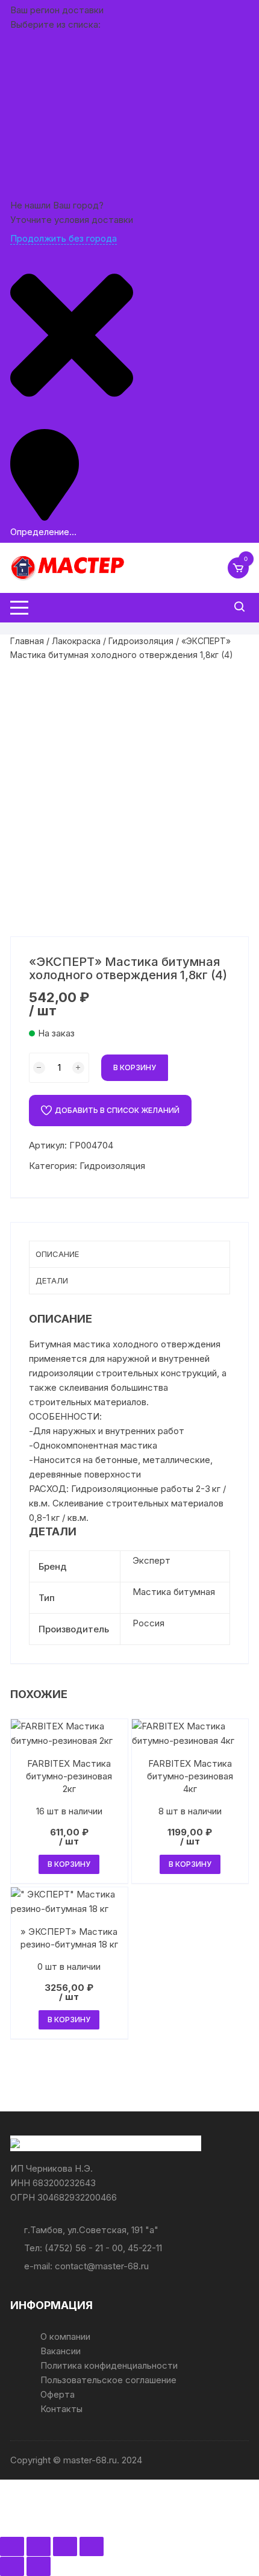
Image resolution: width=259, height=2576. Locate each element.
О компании (65, 2336)
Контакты (61, 2409)
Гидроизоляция (141, 641)
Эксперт (151, 1560)
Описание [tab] (57, 1254)
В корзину (135, 1067)
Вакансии (61, 2351)
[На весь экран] (39, 2546)
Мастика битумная (174, 1592)
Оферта (58, 2394)
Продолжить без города (64, 238)
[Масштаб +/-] (12, 2546)
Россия (148, 1623)
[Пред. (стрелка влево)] (12, 2566)
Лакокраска (76, 641)
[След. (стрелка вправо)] (39, 2566)
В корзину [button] (69, 1864)
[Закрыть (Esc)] (92, 2546)
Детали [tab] (52, 1280)
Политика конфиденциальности (109, 2365)
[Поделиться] (65, 2546)
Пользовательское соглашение (108, 2380)
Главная (27, 641)
